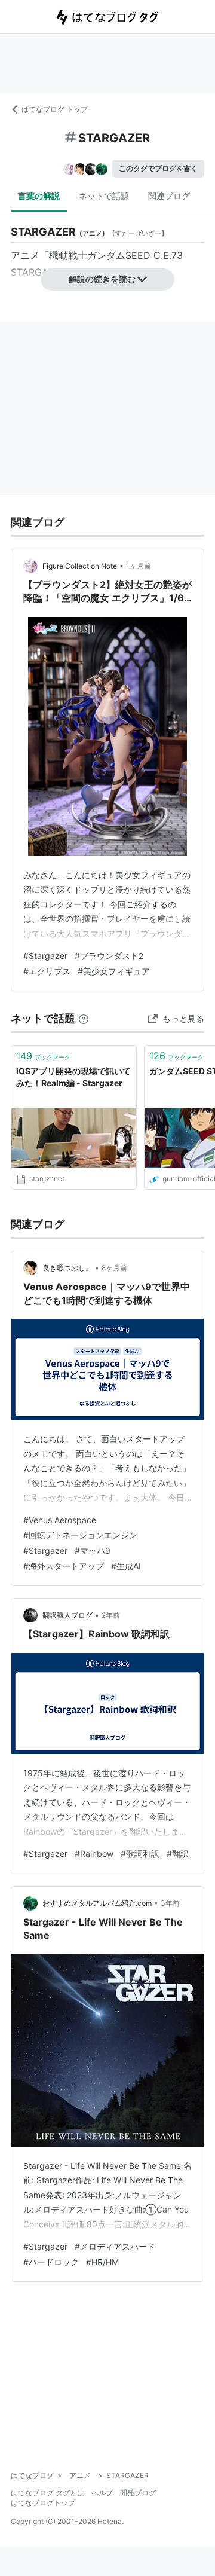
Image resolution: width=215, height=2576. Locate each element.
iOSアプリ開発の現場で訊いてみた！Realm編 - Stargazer (73, 1077)
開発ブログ (138, 2493)
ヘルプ (102, 2493)
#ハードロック (51, 2262)
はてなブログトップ (43, 2503)
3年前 (170, 1903)
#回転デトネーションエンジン (80, 1535)
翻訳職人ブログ (67, 1615)
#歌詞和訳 (140, 1854)
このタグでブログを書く (158, 168)
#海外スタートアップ (64, 1566)
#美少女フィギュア (114, 971)
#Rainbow (94, 1854)
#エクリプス (47, 971)
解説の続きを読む (102, 279)
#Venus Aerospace (60, 1520)
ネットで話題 (104, 196)
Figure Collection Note (80, 566)
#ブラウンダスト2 (109, 956)
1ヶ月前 (139, 566)
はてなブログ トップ (55, 109)
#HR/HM (102, 2262)
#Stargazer (45, 956)
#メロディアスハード (115, 2246)
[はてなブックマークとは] (84, 1018)
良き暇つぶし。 (67, 1268)
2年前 (111, 1615)
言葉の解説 (39, 196)
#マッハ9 (93, 1550)
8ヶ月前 (114, 1268)
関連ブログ (169, 196)
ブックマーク (43, 1056)
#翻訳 (178, 1854)
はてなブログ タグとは (47, 2493)
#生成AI (126, 1566)
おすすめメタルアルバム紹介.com (97, 1903)
